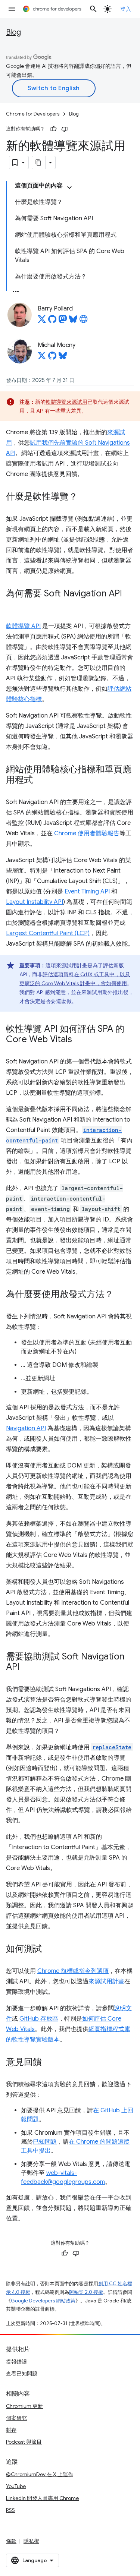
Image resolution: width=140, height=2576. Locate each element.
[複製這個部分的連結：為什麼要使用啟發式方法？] (121, 1295)
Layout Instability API (35, 902)
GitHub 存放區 (39, 2019)
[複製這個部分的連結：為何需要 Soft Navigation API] (13, 605)
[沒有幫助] (65, 129)
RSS (10, 2510)
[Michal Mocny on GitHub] (52, 358)
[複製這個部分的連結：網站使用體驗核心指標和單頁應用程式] (40, 781)
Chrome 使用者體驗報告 (87, 833)
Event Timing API (87, 892)
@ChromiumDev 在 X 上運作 (40, 2474)
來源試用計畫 (106, 1981)
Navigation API (26, 1428)
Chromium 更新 (24, 2406)
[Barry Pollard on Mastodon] (63, 321)
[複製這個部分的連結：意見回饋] (49, 2063)
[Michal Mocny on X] (42, 358)
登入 (126, 9)
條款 (11, 2541)
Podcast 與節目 (24, 2442)
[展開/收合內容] (69, 187)
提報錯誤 (16, 2362)
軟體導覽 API (23, 626)
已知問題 (45, 2142)
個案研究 (16, 2418)
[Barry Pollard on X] (42, 321)
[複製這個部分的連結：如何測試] (49, 1949)
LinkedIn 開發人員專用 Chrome (42, 2498)
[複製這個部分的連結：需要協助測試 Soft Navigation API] (27, 1668)
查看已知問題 (22, 2374)
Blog (13, 32)
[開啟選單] (12, 9)
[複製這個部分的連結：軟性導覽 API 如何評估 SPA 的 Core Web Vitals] (80, 1040)
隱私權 (31, 2541)
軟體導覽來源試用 (66, 402)
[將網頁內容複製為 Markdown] (39, 163)
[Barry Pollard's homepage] (84, 321)
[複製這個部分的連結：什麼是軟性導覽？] (85, 497)
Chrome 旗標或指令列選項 (73, 1971)
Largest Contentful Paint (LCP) (48, 933)
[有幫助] (53, 129)
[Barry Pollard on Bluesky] (73, 321)
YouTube (16, 2486)
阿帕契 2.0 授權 (86, 2292)
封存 (11, 2430)
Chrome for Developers (33, 114)
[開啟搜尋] (93, 9)
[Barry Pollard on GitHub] (52, 321)
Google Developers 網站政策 (43, 2301)
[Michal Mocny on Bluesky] (63, 358)
